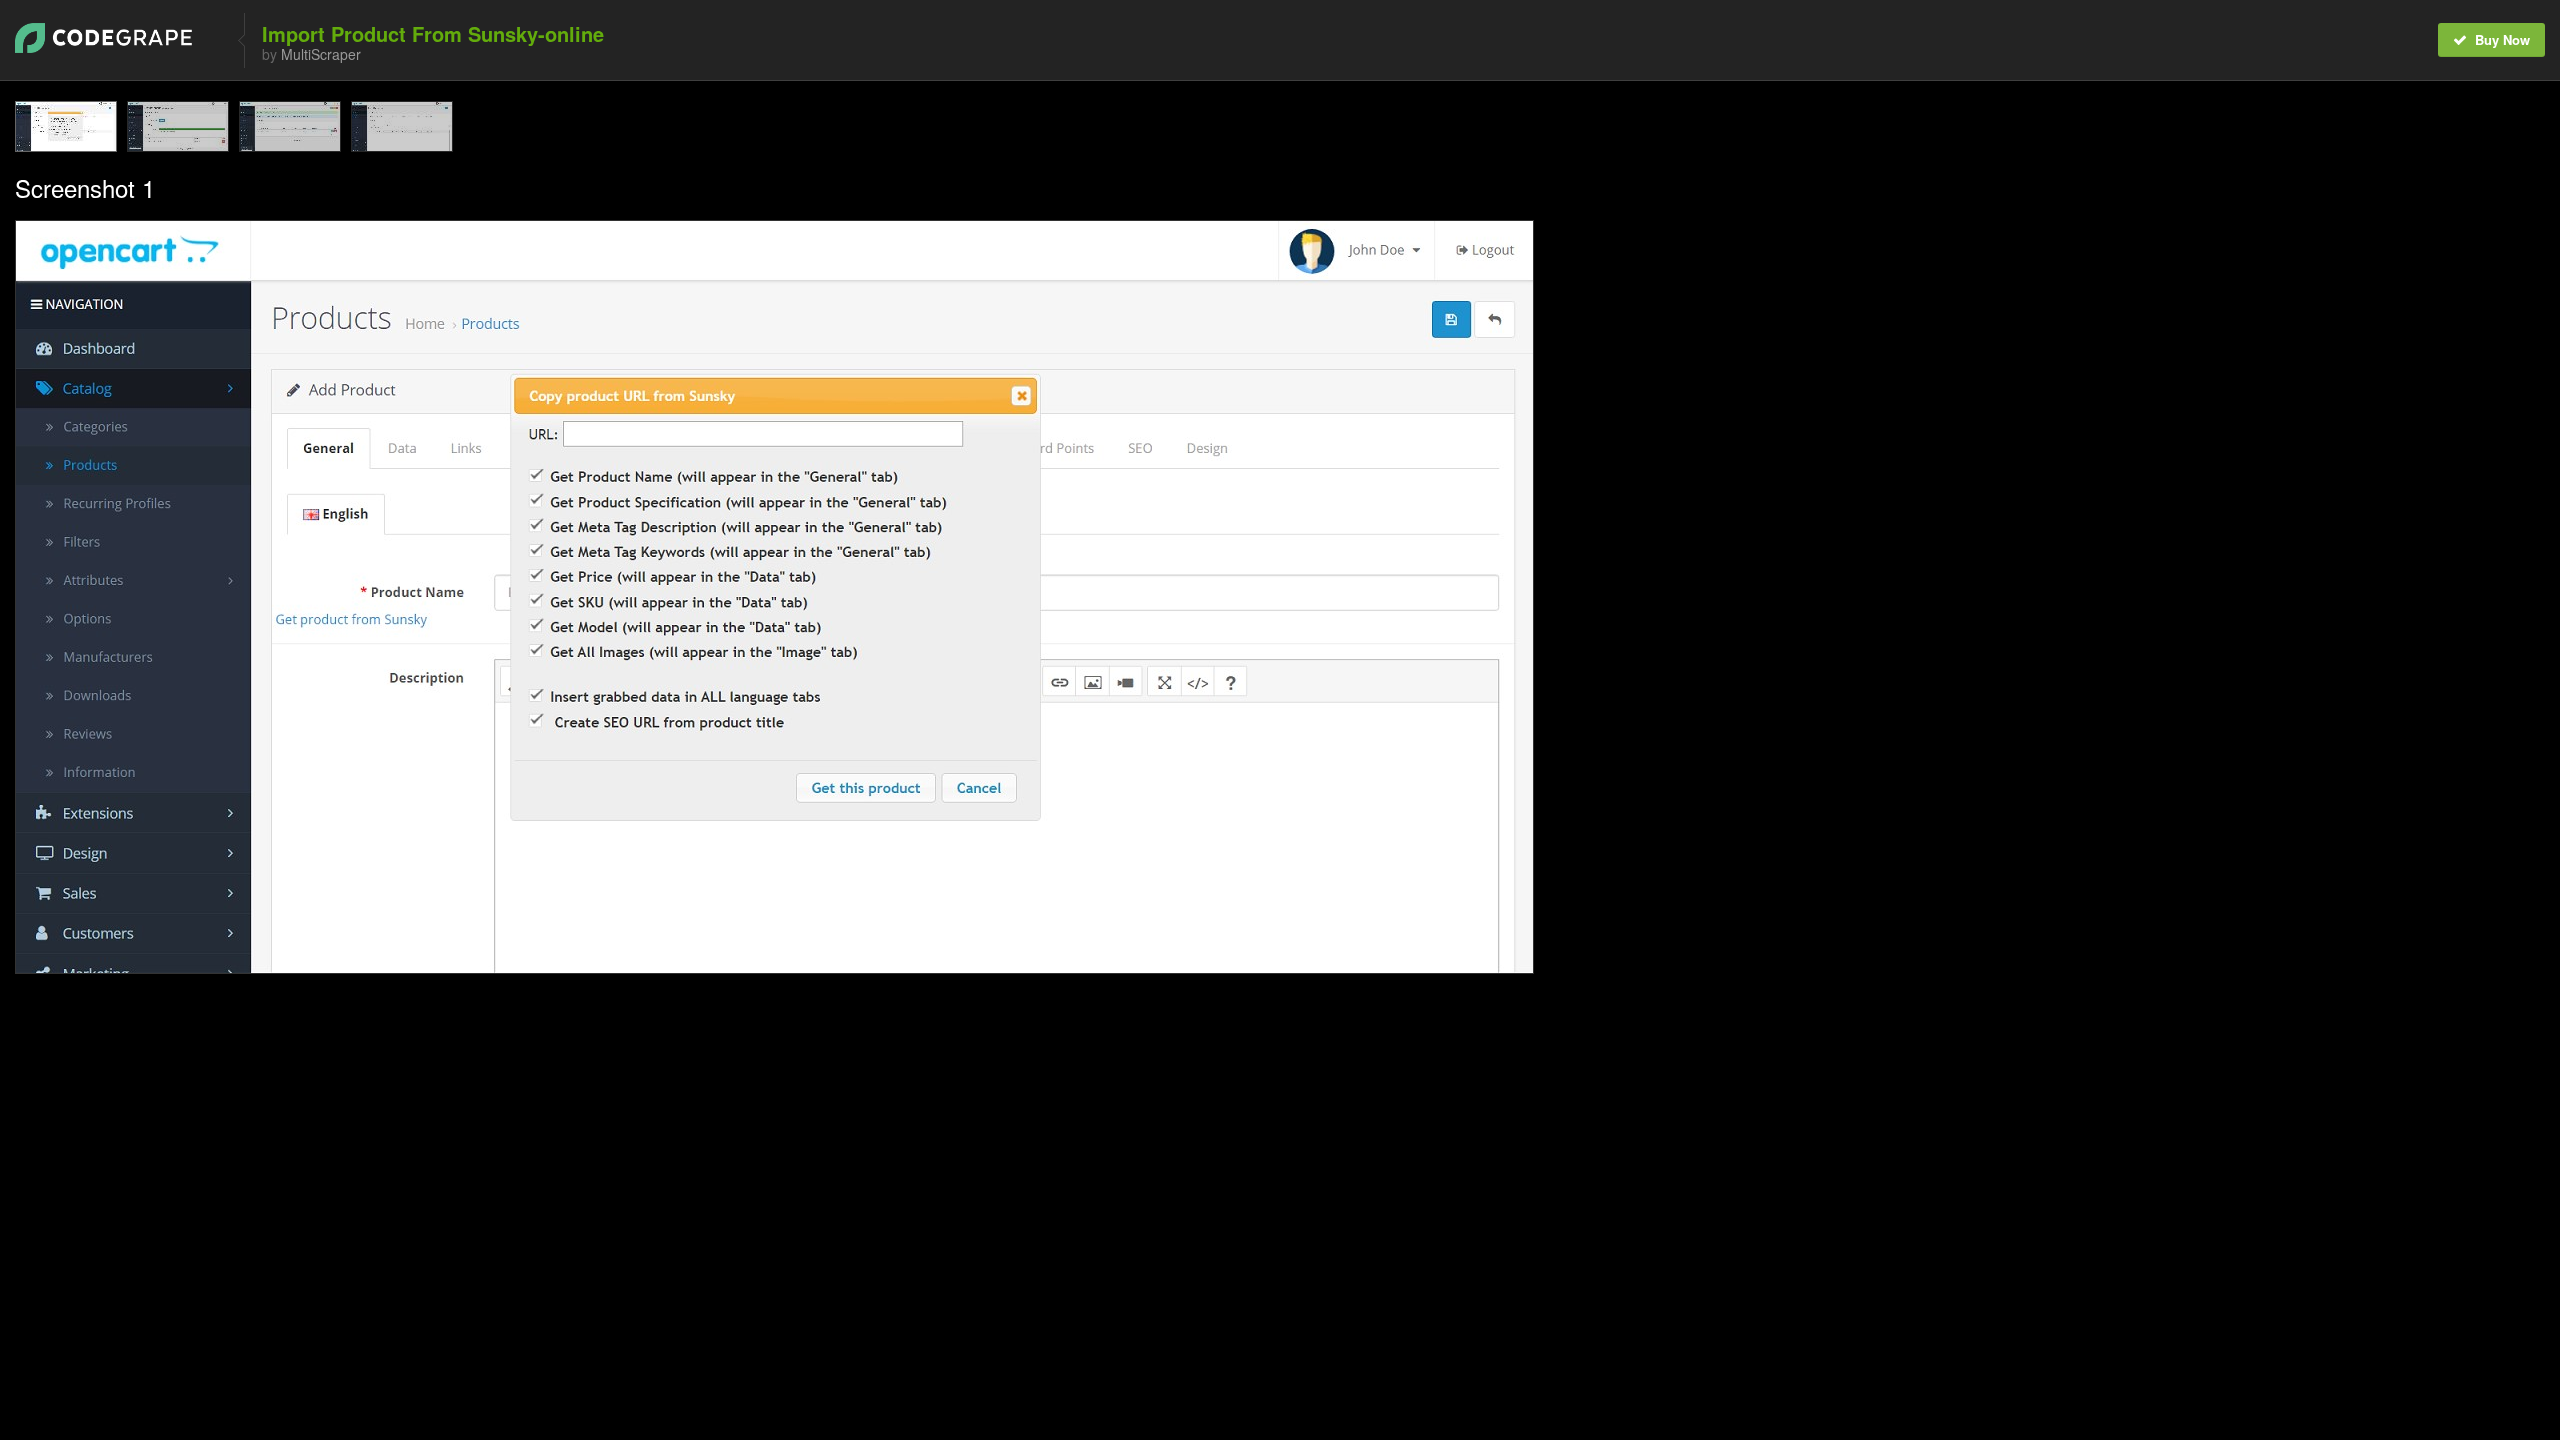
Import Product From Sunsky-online (433, 33)
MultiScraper (321, 54)
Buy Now (2500, 39)
